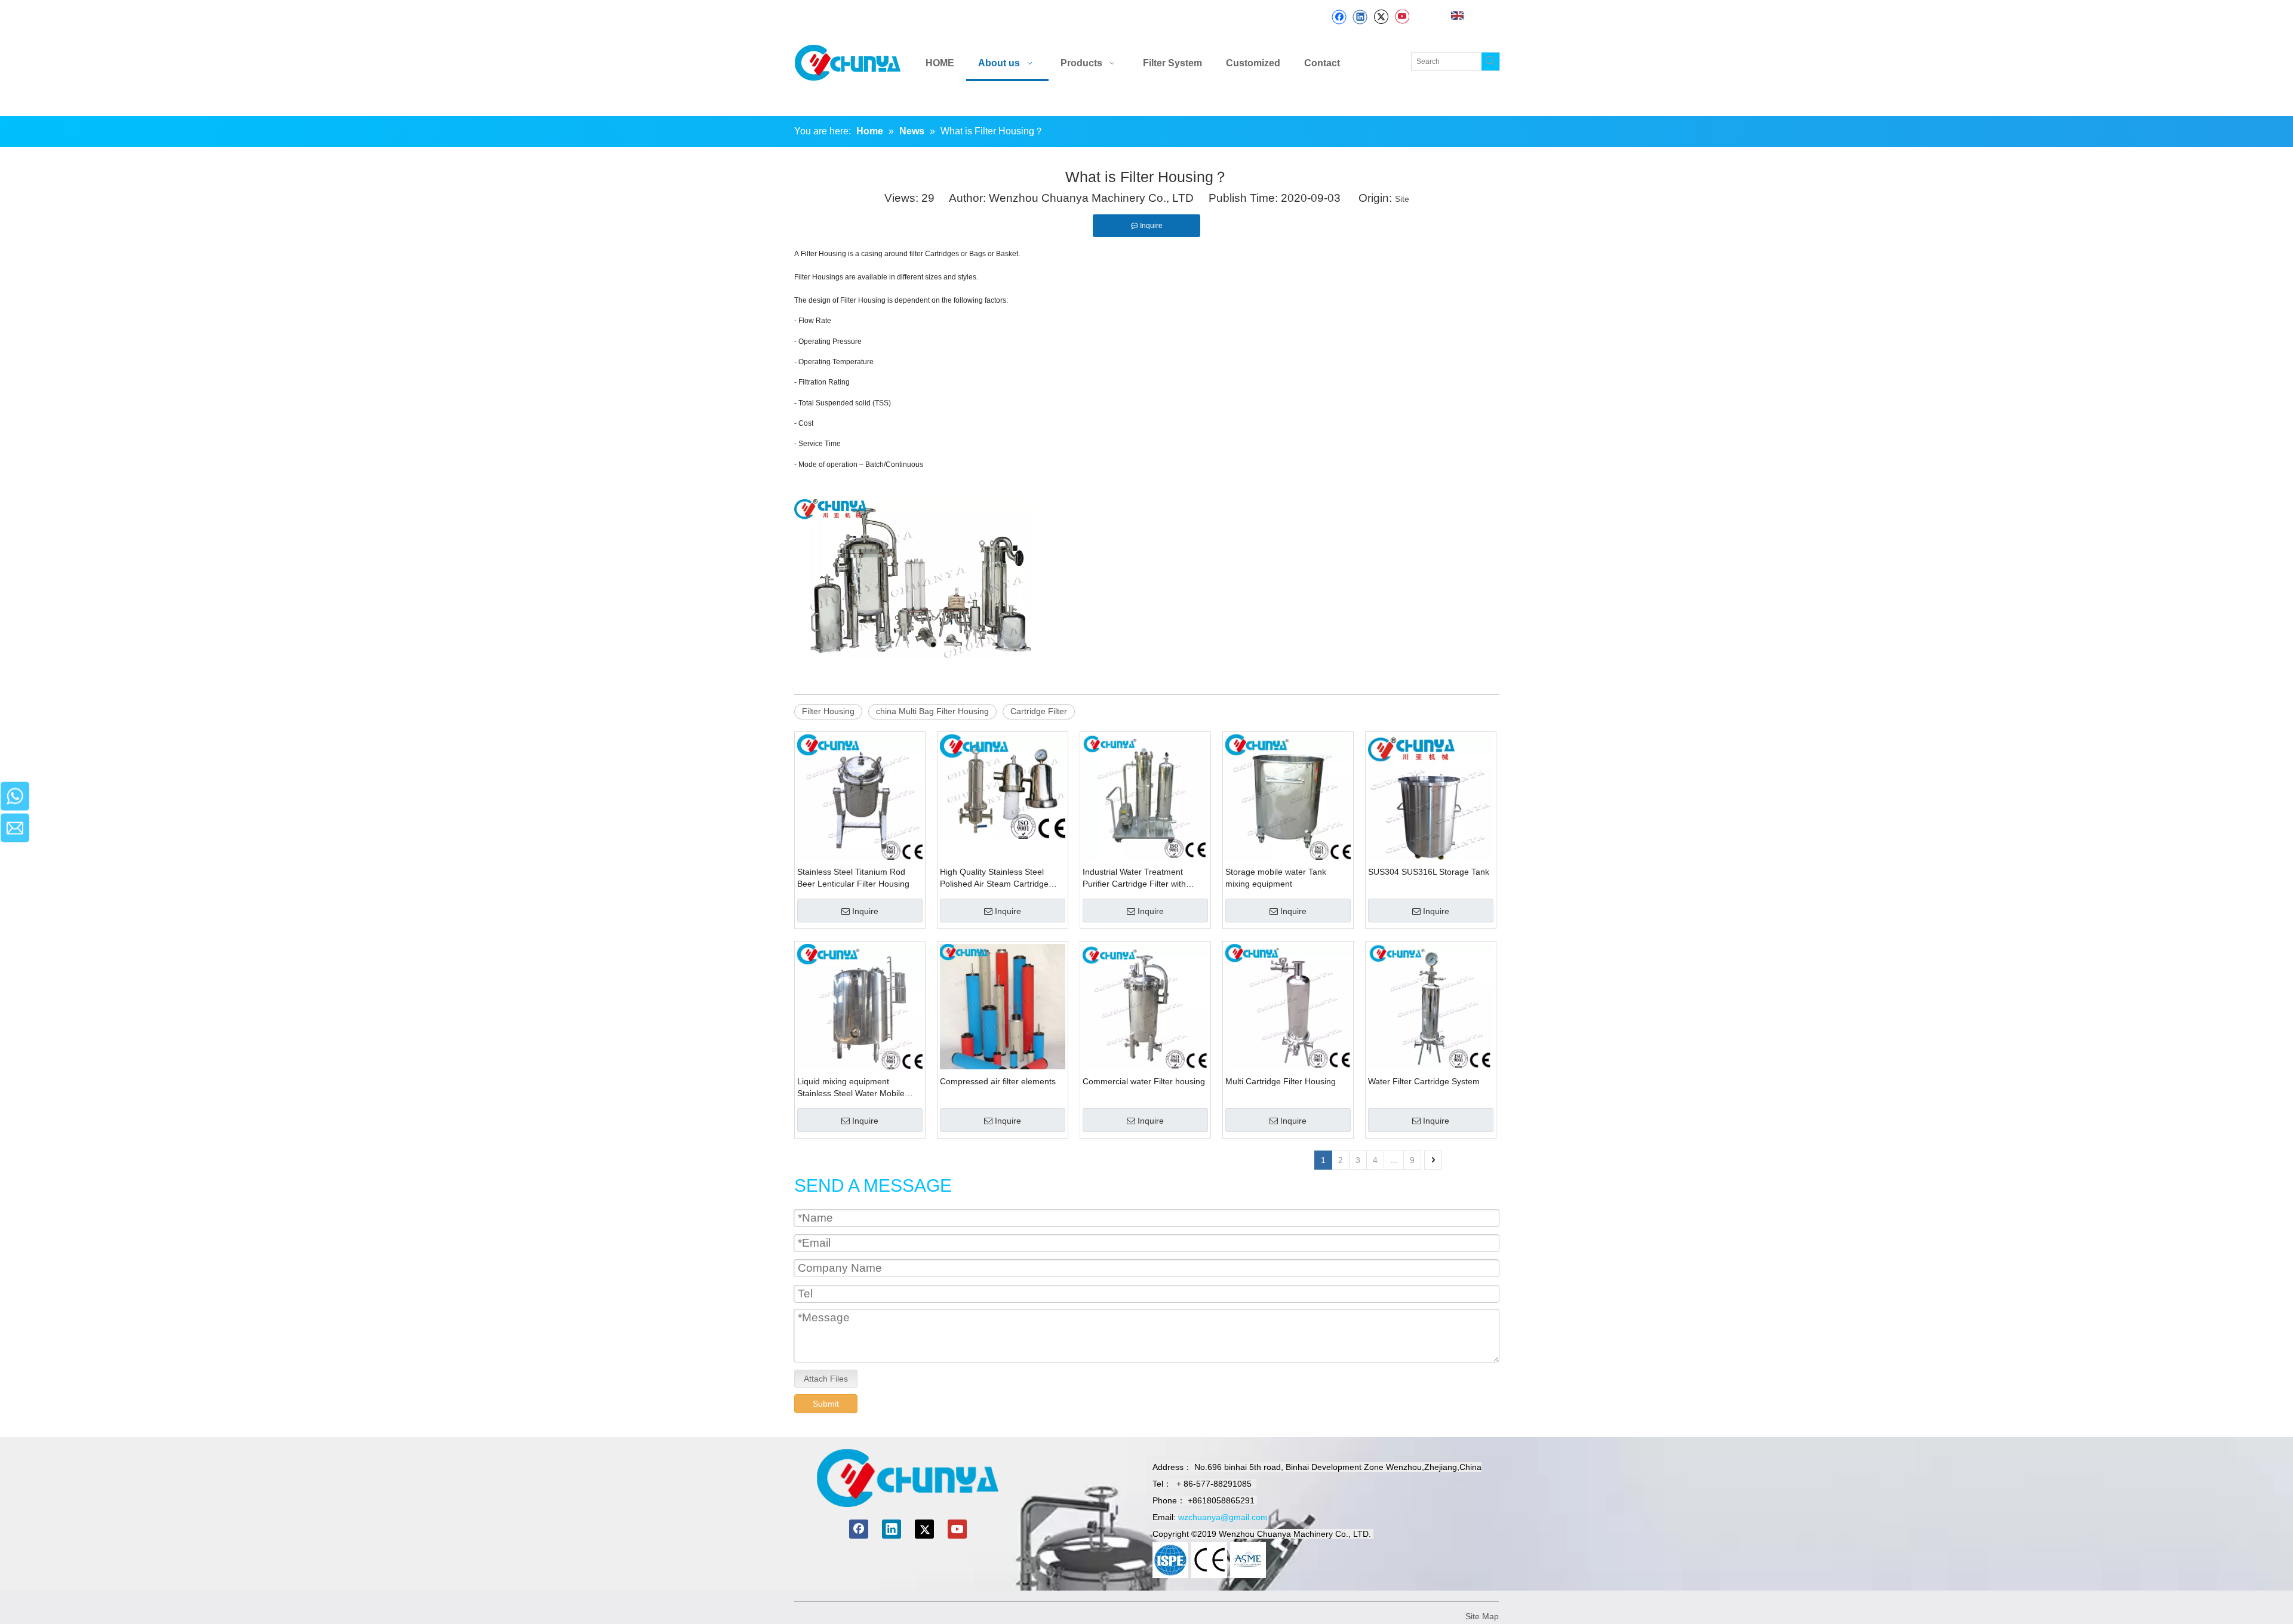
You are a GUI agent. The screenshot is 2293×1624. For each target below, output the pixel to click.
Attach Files (826, 1379)
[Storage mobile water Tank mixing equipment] (1288, 796)
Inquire (865, 911)
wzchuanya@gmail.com (1223, 1517)
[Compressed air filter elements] (1003, 1012)
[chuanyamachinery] (907, 1478)
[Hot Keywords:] (1490, 61)
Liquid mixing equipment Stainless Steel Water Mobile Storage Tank (851, 1088)
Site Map (1482, 1616)
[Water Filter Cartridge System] (1431, 1005)
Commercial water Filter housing (1144, 1081)
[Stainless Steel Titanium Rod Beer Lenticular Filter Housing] (860, 796)
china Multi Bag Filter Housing (932, 711)
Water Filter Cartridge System (1424, 1081)
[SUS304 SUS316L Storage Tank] (1431, 796)
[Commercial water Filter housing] (1145, 1005)
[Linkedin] (1360, 17)
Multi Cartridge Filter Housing (1281, 1081)
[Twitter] (1381, 17)
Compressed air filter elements (998, 1081)
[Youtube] (1402, 17)
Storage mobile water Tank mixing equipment (1276, 878)
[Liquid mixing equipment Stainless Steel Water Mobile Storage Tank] (860, 1005)
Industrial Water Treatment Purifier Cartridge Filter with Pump (1134, 878)
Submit (826, 1404)
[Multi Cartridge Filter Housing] (1288, 1005)
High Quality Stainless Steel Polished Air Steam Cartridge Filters (994, 878)
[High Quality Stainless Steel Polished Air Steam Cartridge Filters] (1003, 786)
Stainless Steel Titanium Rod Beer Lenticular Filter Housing (853, 878)
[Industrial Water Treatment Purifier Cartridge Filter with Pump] (1145, 796)
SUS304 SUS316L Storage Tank (1429, 872)
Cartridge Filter (1039, 711)
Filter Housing (828, 711)
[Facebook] (1339, 17)
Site (1402, 199)
